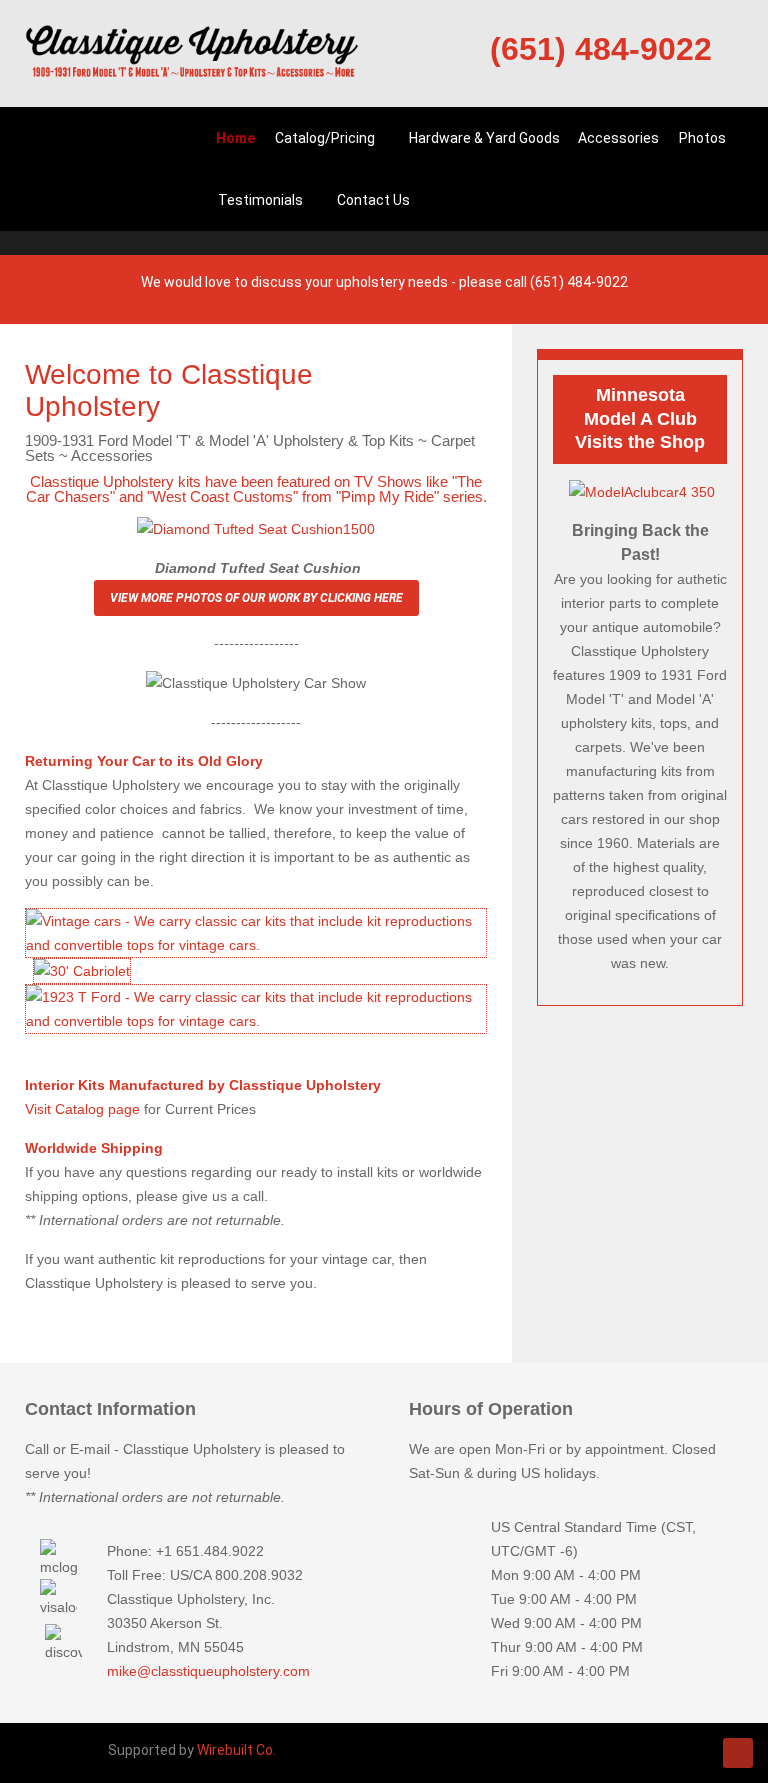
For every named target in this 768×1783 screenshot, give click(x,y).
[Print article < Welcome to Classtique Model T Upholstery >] (458, 371)
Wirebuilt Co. (236, 1750)
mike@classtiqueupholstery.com (208, 1671)
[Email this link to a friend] (481, 371)
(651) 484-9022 (601, 49)
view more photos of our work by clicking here (256, 598)
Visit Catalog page (82, 1109)
